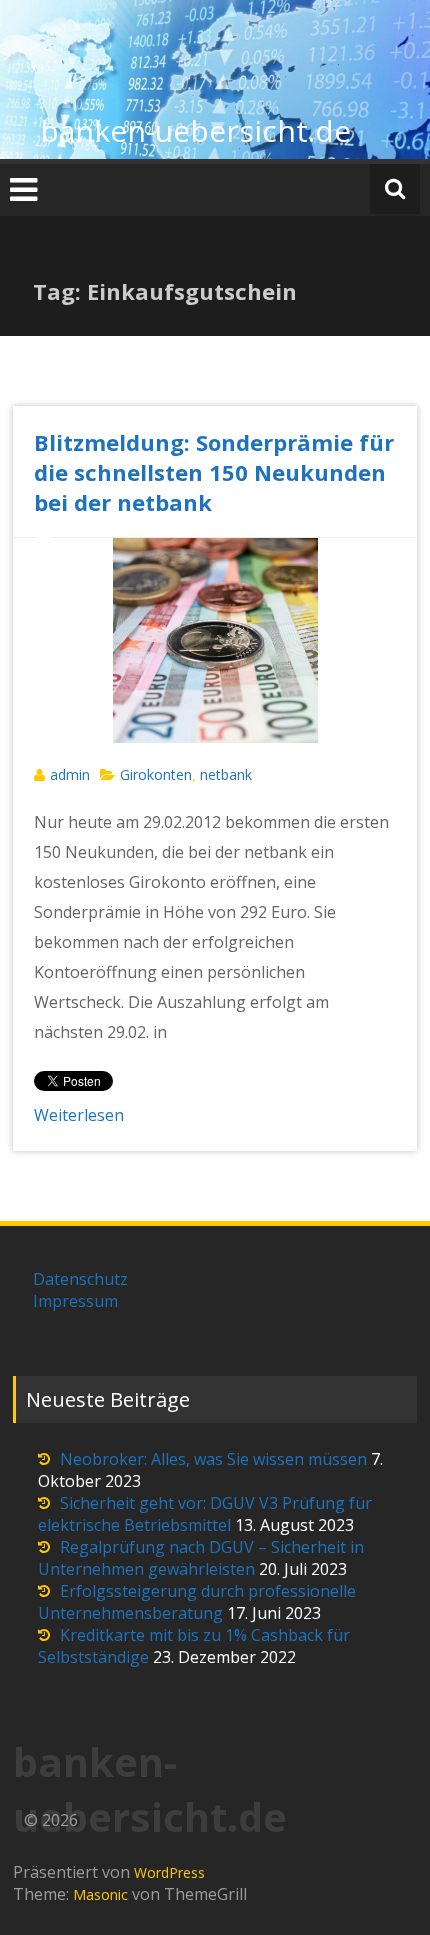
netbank (226, 774)
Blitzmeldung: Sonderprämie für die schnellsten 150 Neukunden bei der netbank (214, 472)
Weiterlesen (79, 1115)
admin (70, 774)
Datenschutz (80, 1279)
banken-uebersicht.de (195, 130)
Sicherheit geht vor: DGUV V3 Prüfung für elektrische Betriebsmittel (205, 1514)
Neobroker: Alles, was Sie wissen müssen (213, 1459)
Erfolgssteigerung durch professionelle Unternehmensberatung (197, 1602)
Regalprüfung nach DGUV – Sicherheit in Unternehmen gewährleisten (201, 1558)
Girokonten (156, 774)
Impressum (75, 1301)
